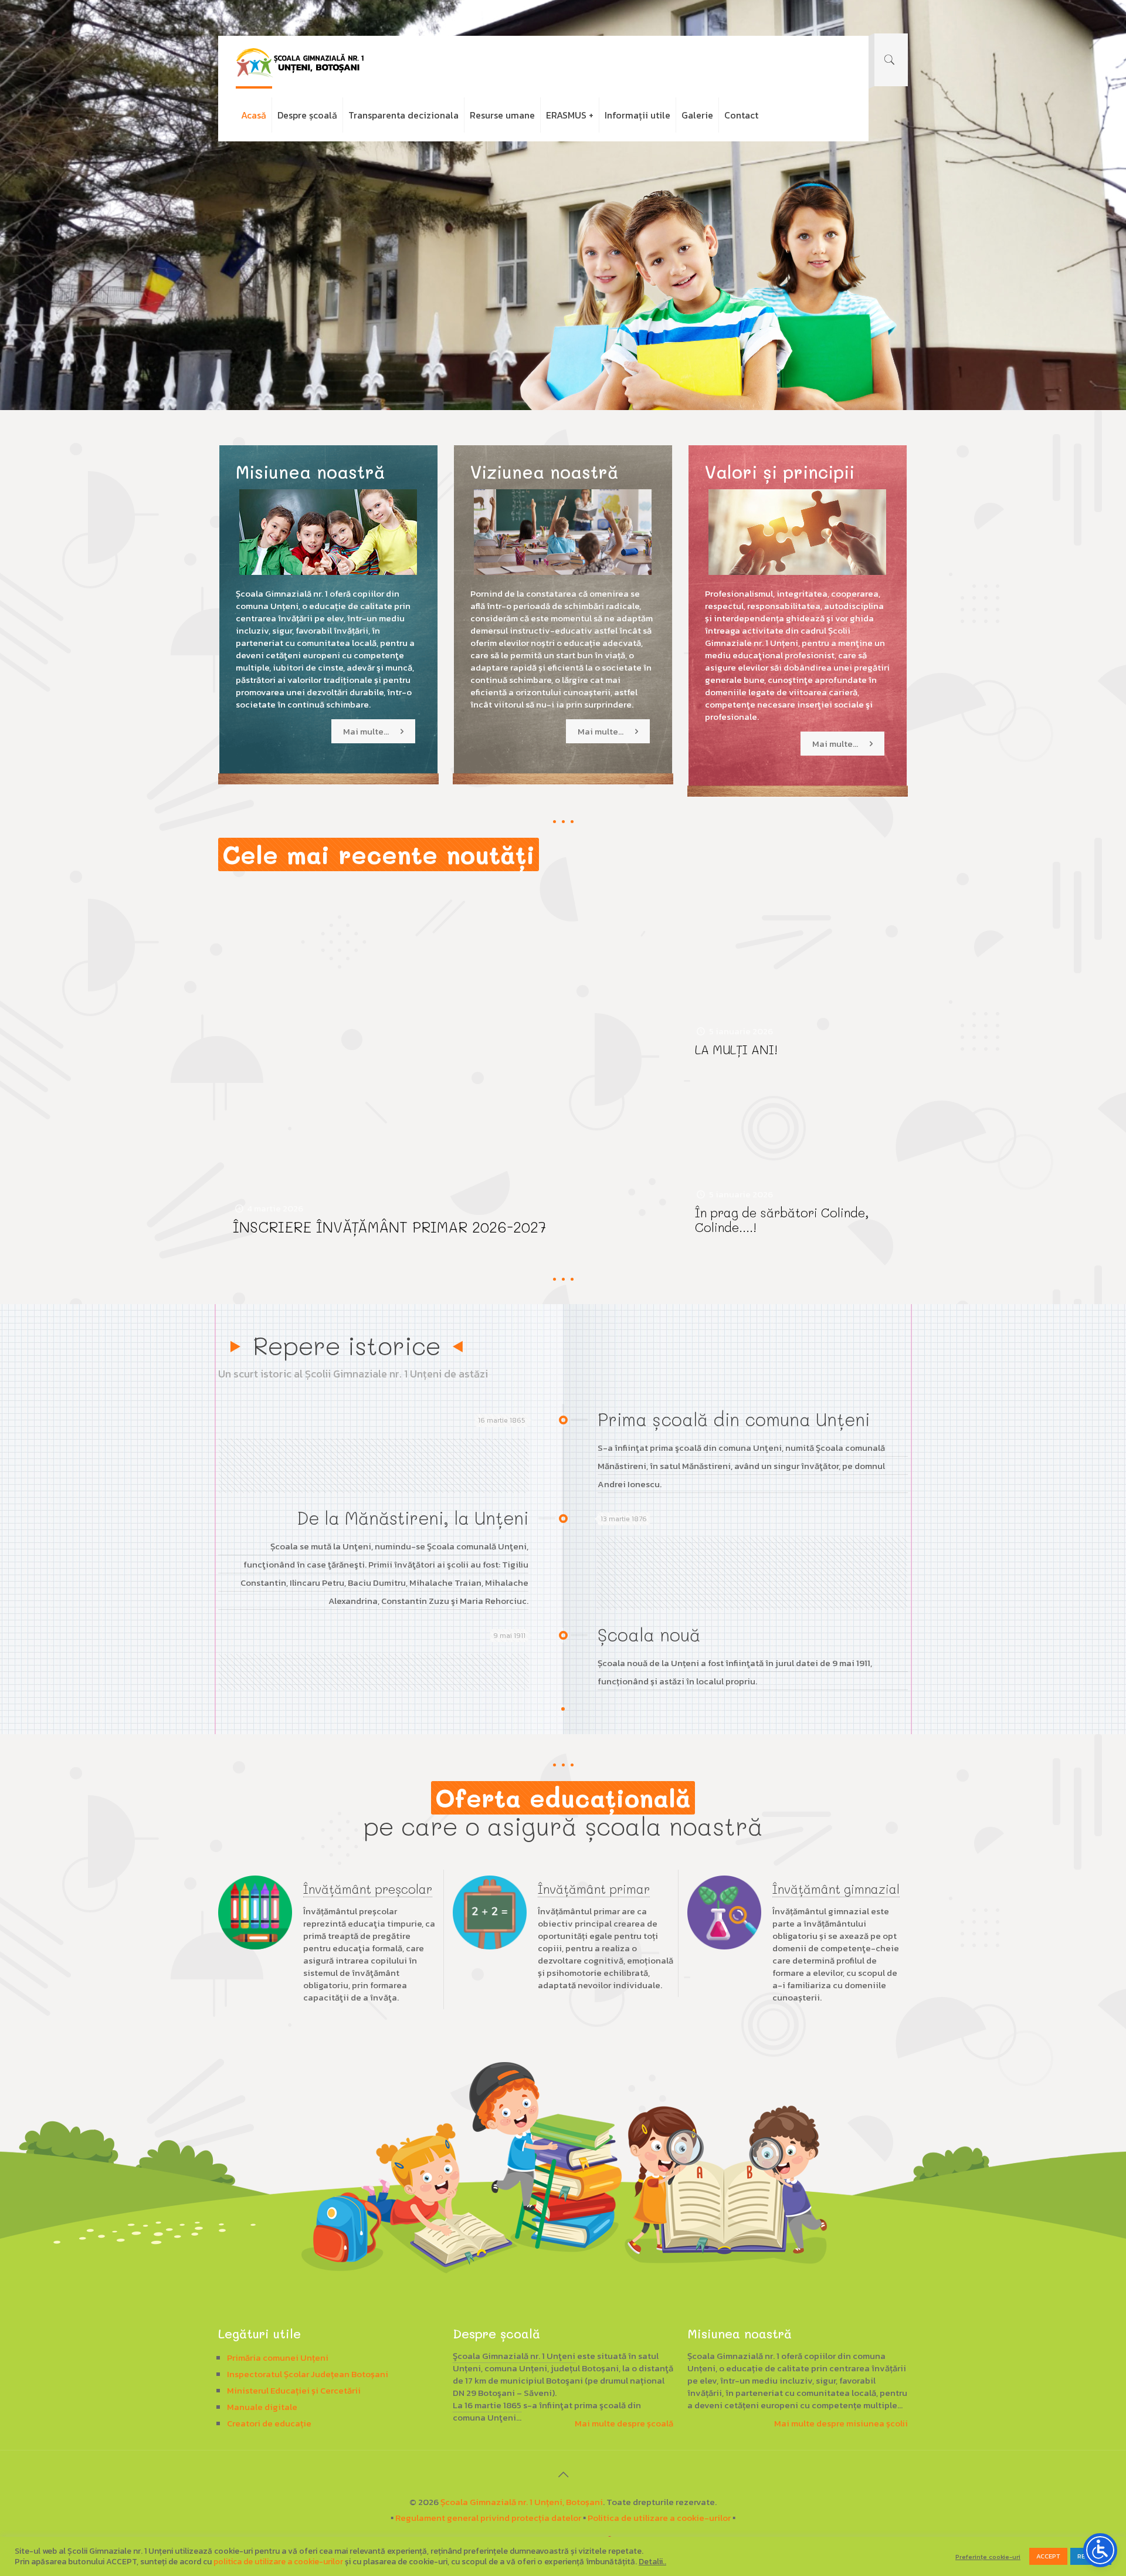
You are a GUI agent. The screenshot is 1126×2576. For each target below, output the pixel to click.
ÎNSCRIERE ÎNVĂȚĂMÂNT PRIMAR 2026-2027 (389, 1227)
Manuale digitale (262, 2407)
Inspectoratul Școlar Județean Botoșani (308, 2374)
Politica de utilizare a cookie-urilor (659, 2518)
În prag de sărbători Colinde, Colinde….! (782, 1220)
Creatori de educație (269, 2423)
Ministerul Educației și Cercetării (294, 2390)
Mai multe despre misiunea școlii (841, 2423)
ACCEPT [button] (1048, 2556)
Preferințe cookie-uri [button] (988, 2557)
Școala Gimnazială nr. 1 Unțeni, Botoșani (522, 2502)
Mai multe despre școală (624, 2423)
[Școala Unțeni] (300, 62)
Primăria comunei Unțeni (278, 2357)
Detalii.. (652, 2562)
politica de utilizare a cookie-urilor (278, 2562)
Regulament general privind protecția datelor (488, 2518)
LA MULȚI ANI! (736, 1049)
